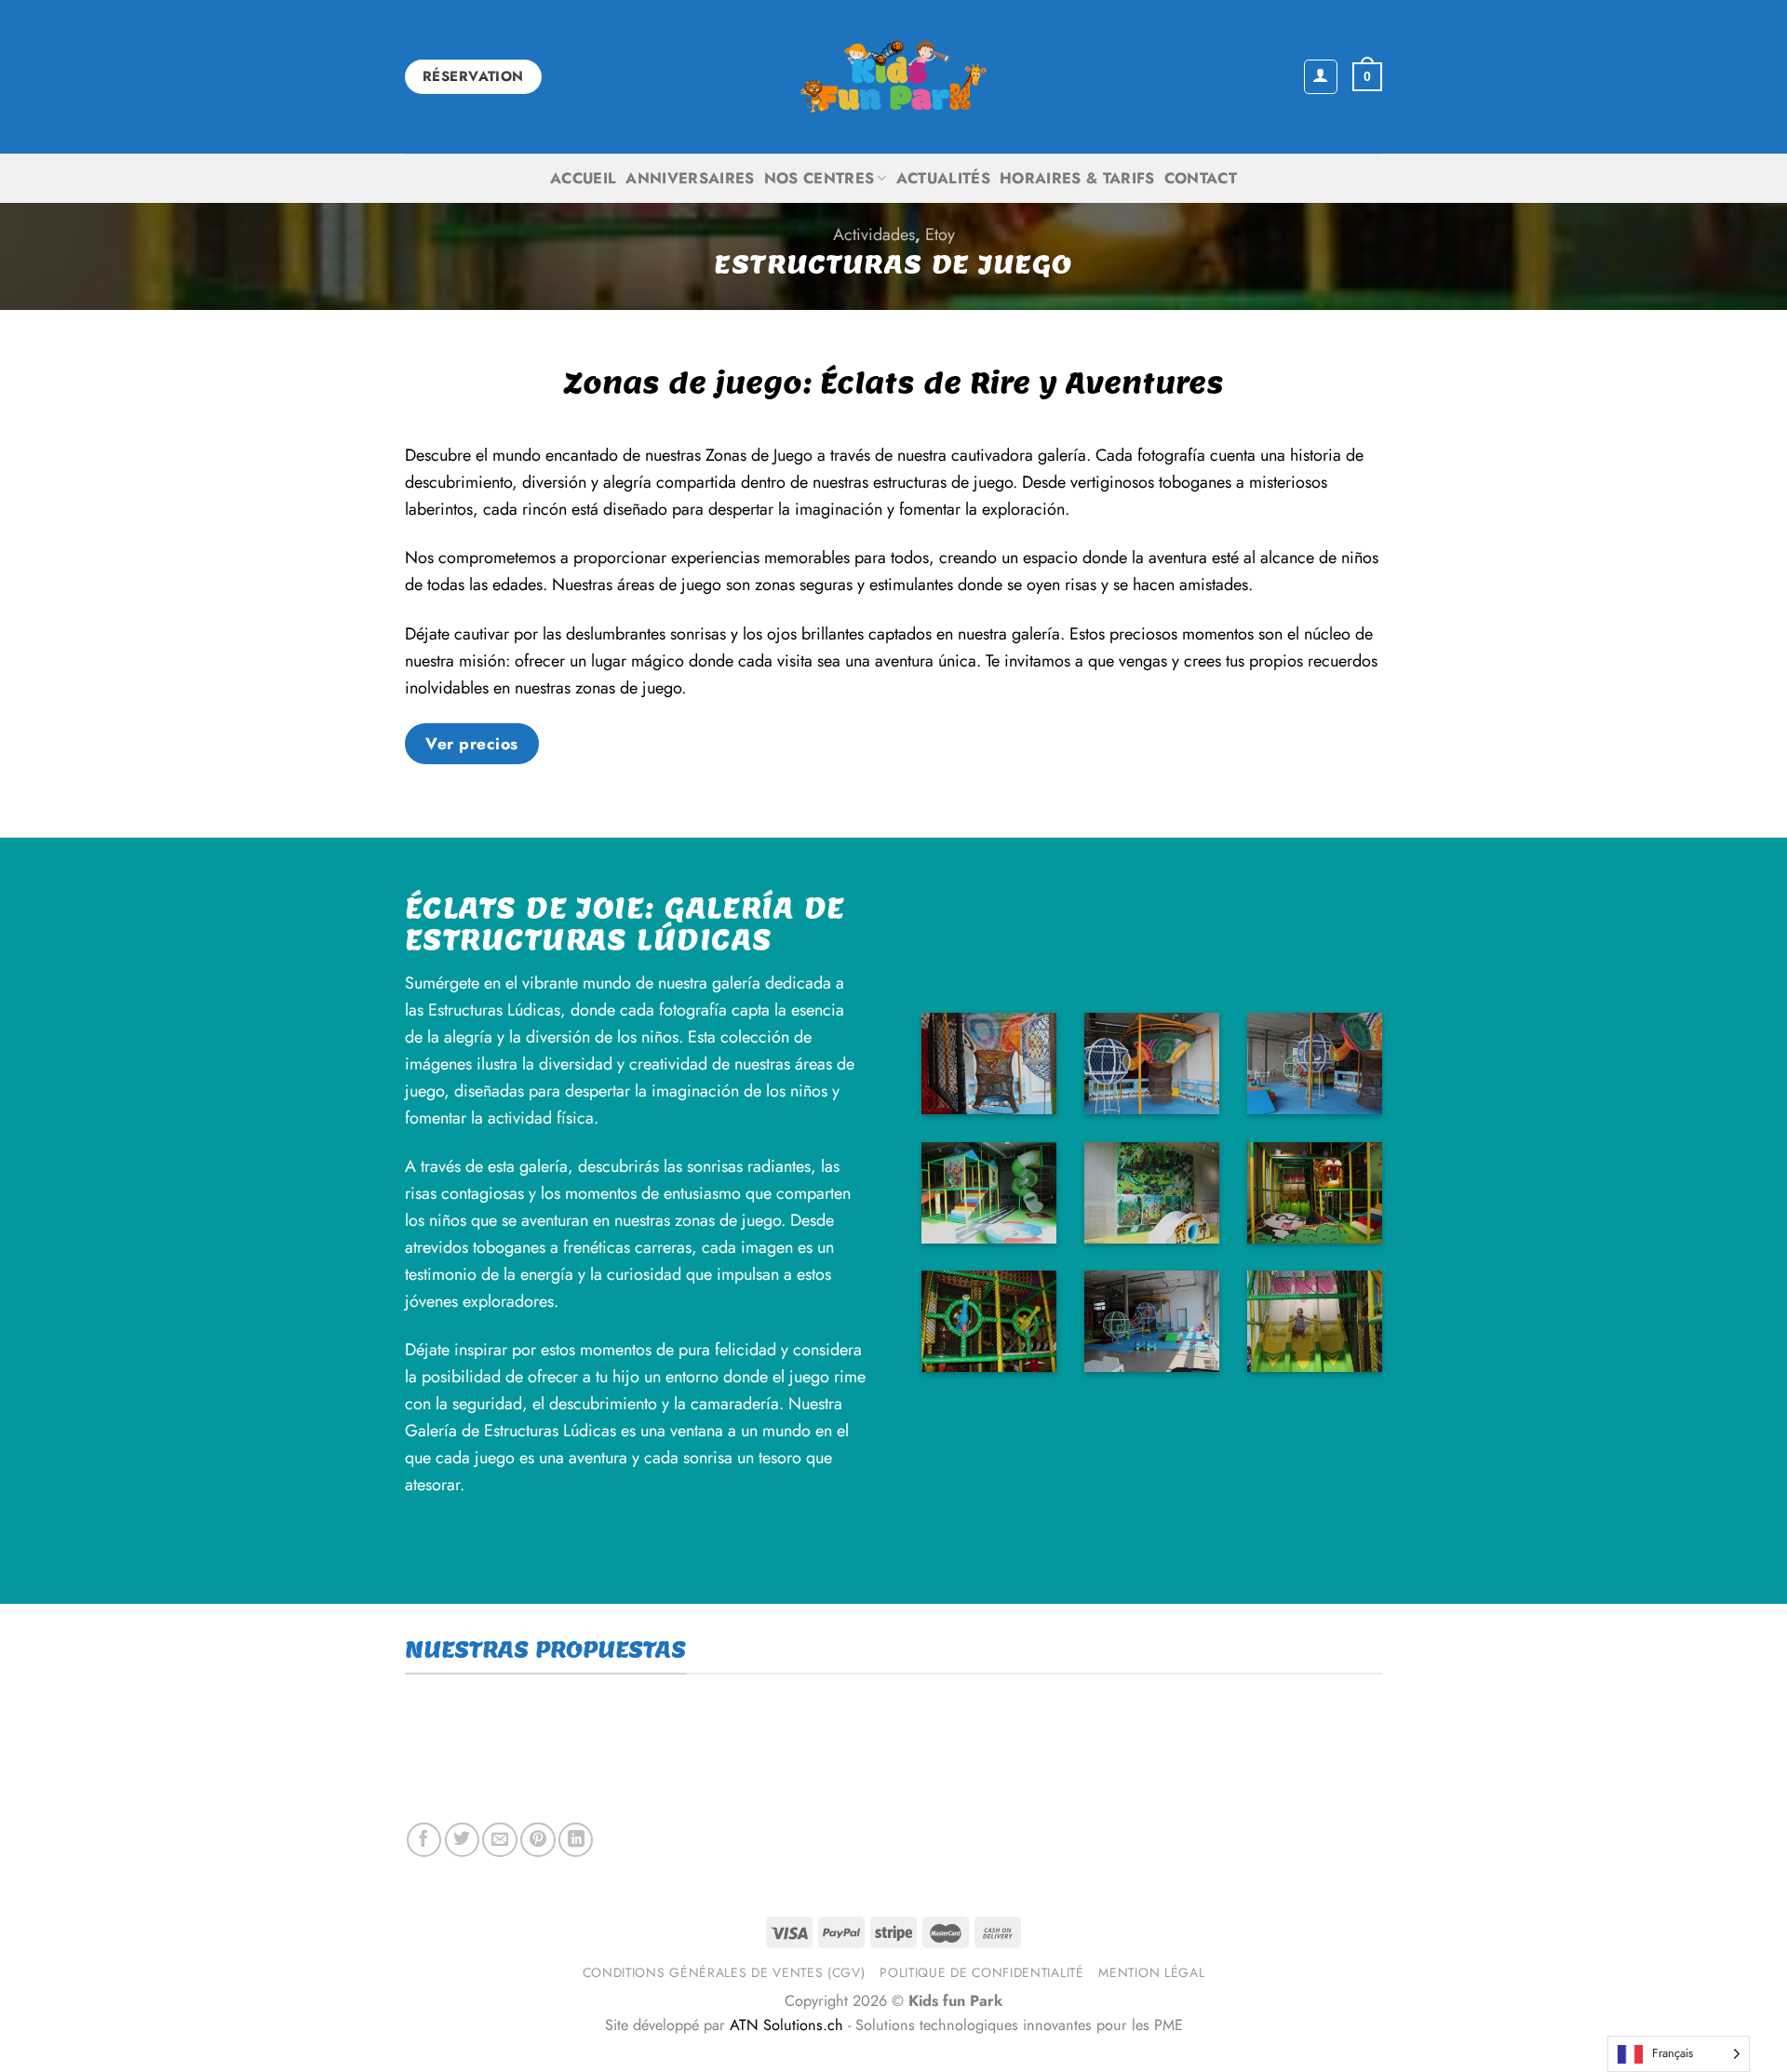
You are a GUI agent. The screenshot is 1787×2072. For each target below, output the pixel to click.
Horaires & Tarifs (1077, 178)
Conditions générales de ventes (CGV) (724, 1972)
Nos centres (820, 178)
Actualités (943, 178)
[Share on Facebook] (424, 1840)
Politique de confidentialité (981, 1972)
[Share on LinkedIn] (576, 1840)
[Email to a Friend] (499, 1840)
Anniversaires (690, 178)
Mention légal (1151, 1972)
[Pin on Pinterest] (537, 1840)
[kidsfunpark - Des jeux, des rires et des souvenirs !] (893, 77)
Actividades (874, 235)
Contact (1201, 178)
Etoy (940, 235)
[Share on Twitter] (462, 1840)
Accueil (583, 178)
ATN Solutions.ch (786, 2025)
